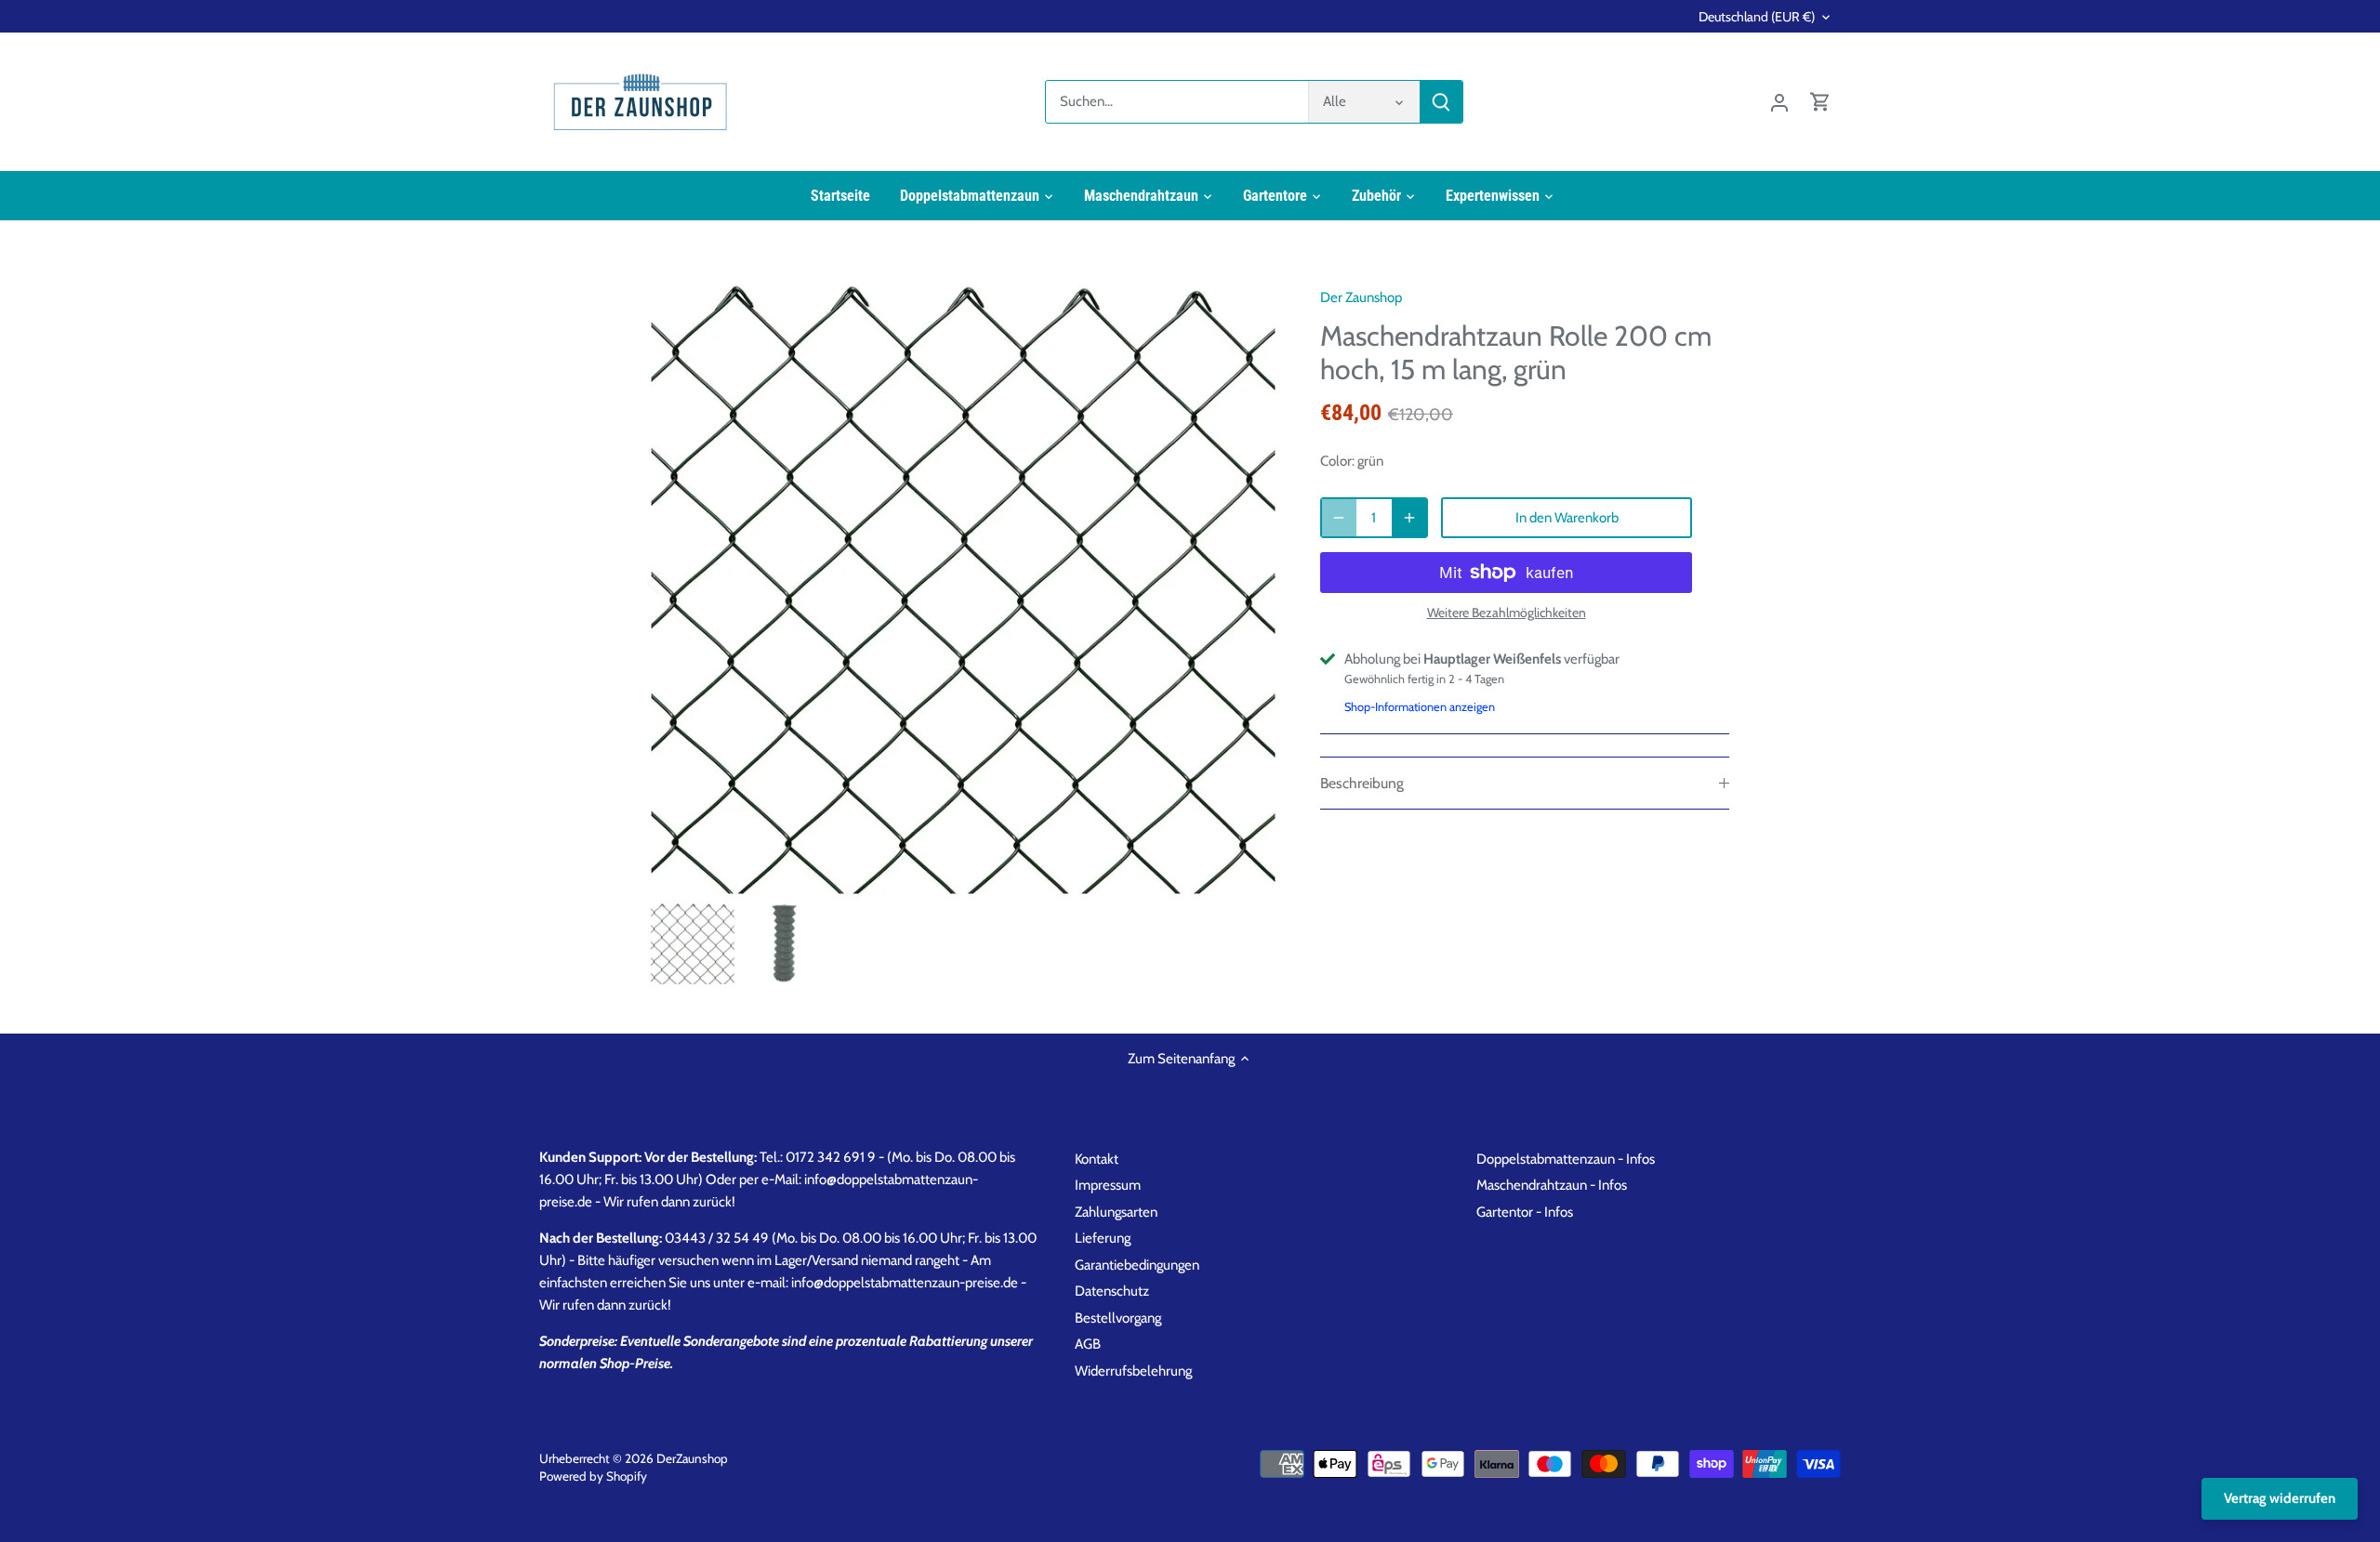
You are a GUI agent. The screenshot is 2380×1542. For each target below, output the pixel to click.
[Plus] (1409, 518)
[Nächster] (1248, 582)
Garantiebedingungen (1137, 1265)
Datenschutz (1112, 1291)
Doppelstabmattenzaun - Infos (1566, 1159)
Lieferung (1103, 1238)
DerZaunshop (692, 1458)
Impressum (1108, 1185)
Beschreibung (1362, 783)
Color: (1337, 461)
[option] (963, 582)
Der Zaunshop (1361, 297)
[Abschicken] (1441, 102)
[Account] (1779, 102)
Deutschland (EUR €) (1757, 17)
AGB (1088, 1344)
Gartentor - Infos (1525, 1212)
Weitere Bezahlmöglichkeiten (1507, 613)
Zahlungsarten (1116, 1212)
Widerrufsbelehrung (1133, 1371)
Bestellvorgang (1118, 1318)
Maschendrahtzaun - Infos (1552, 1185)
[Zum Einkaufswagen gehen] (1820, 102)
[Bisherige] (679, 582)
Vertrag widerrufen (2280, 1498)
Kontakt (1097, 1159)
